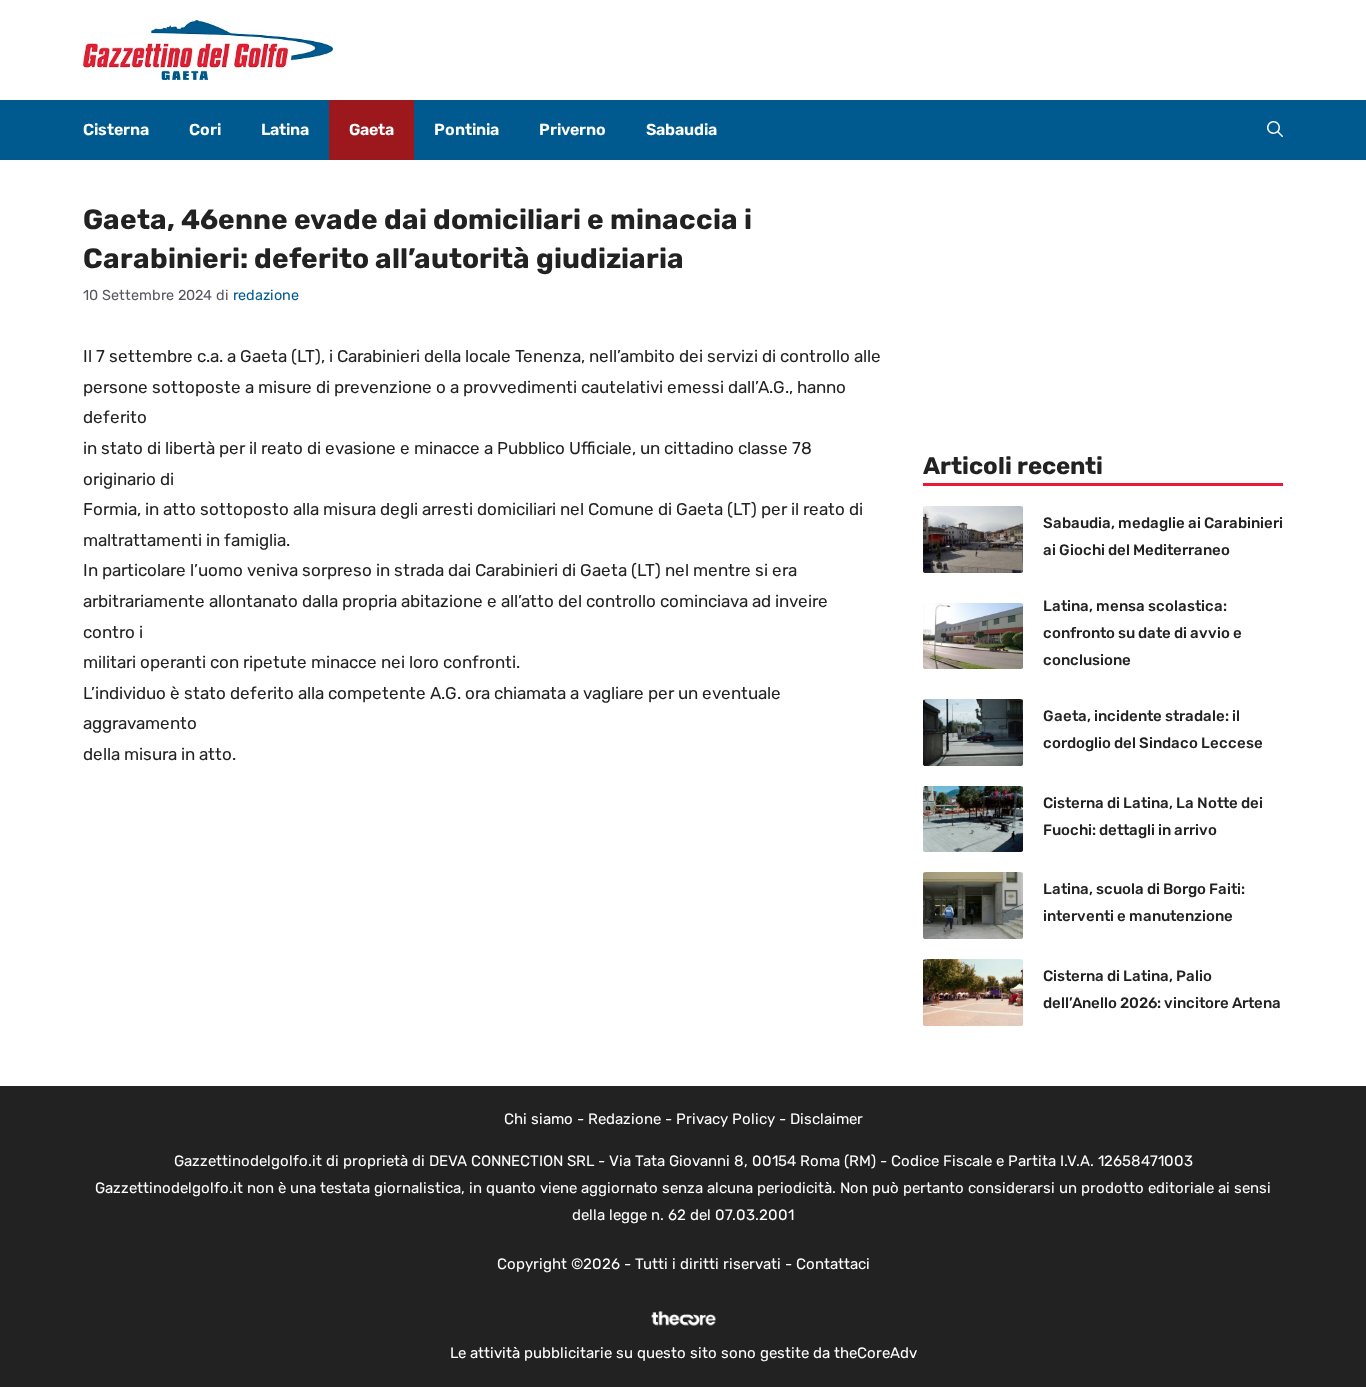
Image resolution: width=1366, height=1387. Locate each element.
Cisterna (116, 129)
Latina (285, 129)
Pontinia (466, 129)
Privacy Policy (725, 1119)
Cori (205, 129)
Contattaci (833, 1264)
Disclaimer (826, 1119)
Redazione (624, 1119)
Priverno (572, 129)
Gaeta (371, 129)
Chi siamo (538, 1119)
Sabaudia (681, 129)
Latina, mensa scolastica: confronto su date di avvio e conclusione (1142, 633)
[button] (1275, 130)
